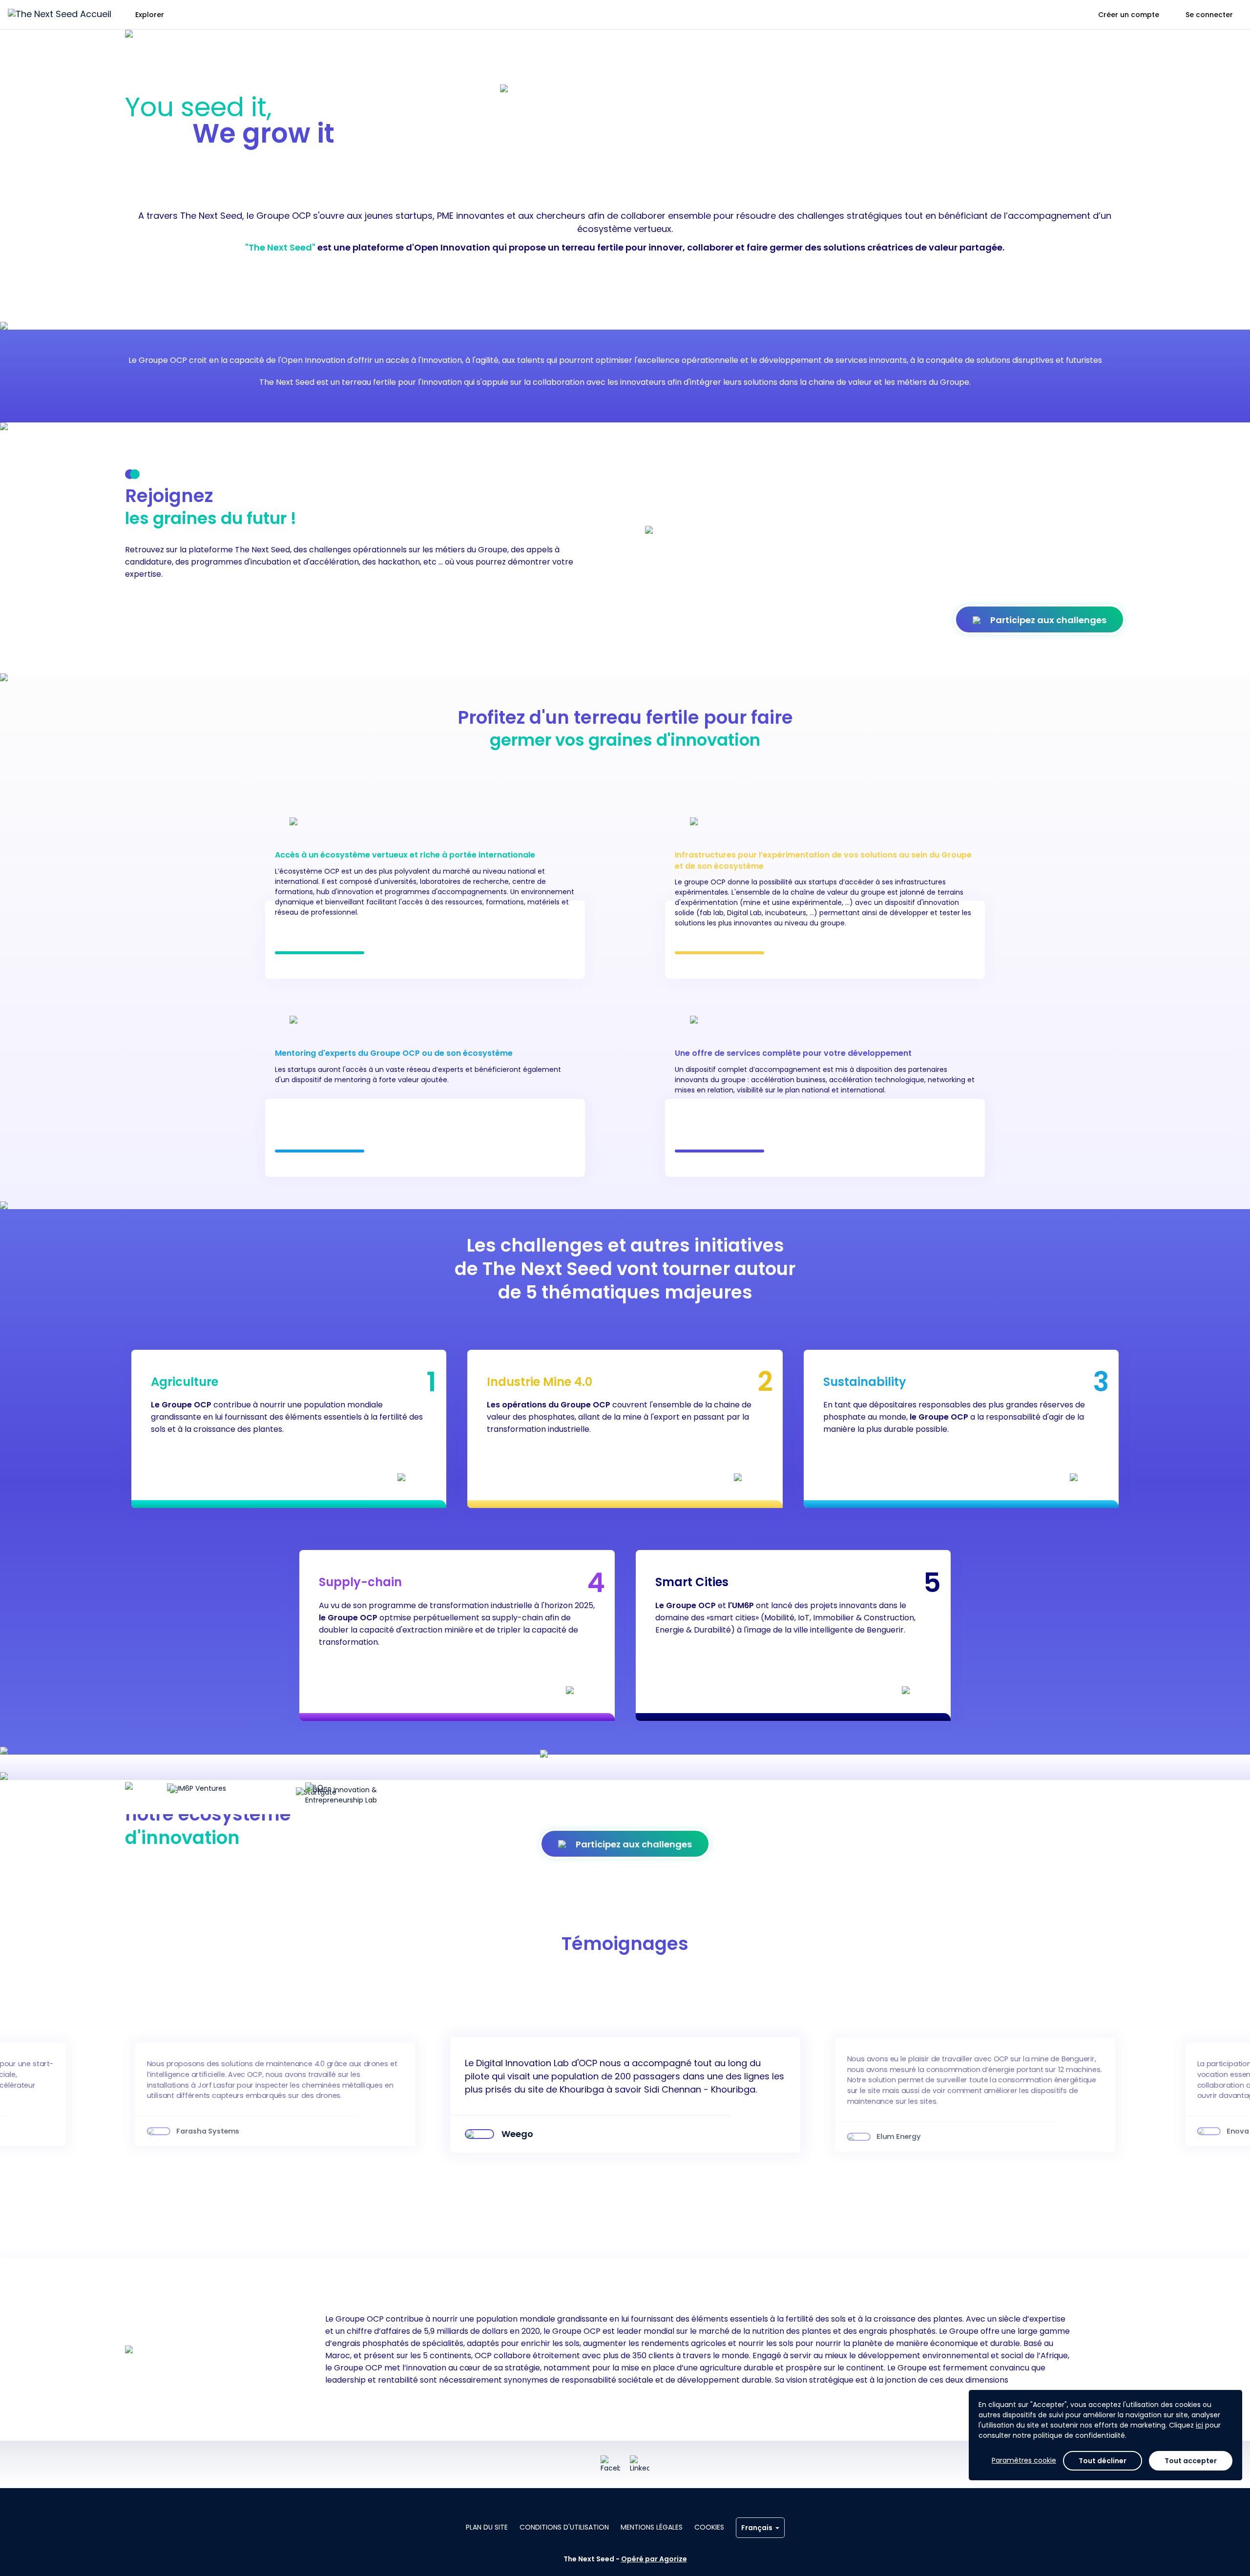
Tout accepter (1191, 2461)
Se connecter (1209, 15)
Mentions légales (652, 2527)
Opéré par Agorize (654, 2559)
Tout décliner (1103, 2461)
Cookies (709, 2527)
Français (757, 2528)
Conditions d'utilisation (564, 2527)
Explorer (150, 15)
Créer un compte (1129, 15)
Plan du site (487, 2527)
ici (1199, 2425)
